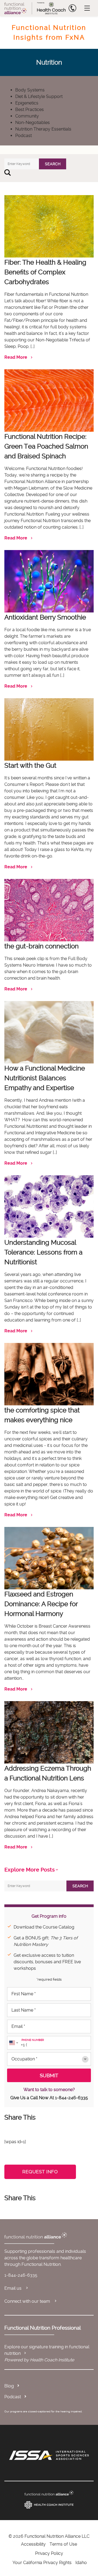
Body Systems (30, 90)
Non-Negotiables (33, 123)
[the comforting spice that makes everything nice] (49, 1372)
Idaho (81, 2563)
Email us (13, 2288)
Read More (16, 357)
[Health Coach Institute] (49, 2505)
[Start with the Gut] (49, 727)
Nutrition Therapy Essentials (43, 129)
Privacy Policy (49, 2553)
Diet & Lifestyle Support (39, 96)
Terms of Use (63, 2544)
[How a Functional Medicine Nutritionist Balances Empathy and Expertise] (49, 1030)
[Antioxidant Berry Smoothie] (49, 579)
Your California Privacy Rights (42, 2563)
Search (53, 164)
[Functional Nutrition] (49, 2493)
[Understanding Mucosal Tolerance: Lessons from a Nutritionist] (49, 1204)
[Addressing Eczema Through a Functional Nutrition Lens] (49, 1730)
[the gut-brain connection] (49, 908)
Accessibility (33, 2544)
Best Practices (30, 109)
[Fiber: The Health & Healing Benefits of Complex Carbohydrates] (49, 224)
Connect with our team (28, 2301)
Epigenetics (27, 103)
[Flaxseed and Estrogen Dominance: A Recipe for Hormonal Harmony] (49, 1556)
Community (27, 116)
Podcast (24, 136)
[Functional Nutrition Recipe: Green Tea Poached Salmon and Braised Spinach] (49, 398)
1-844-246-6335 (71, 2098)
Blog (9, 2386)
